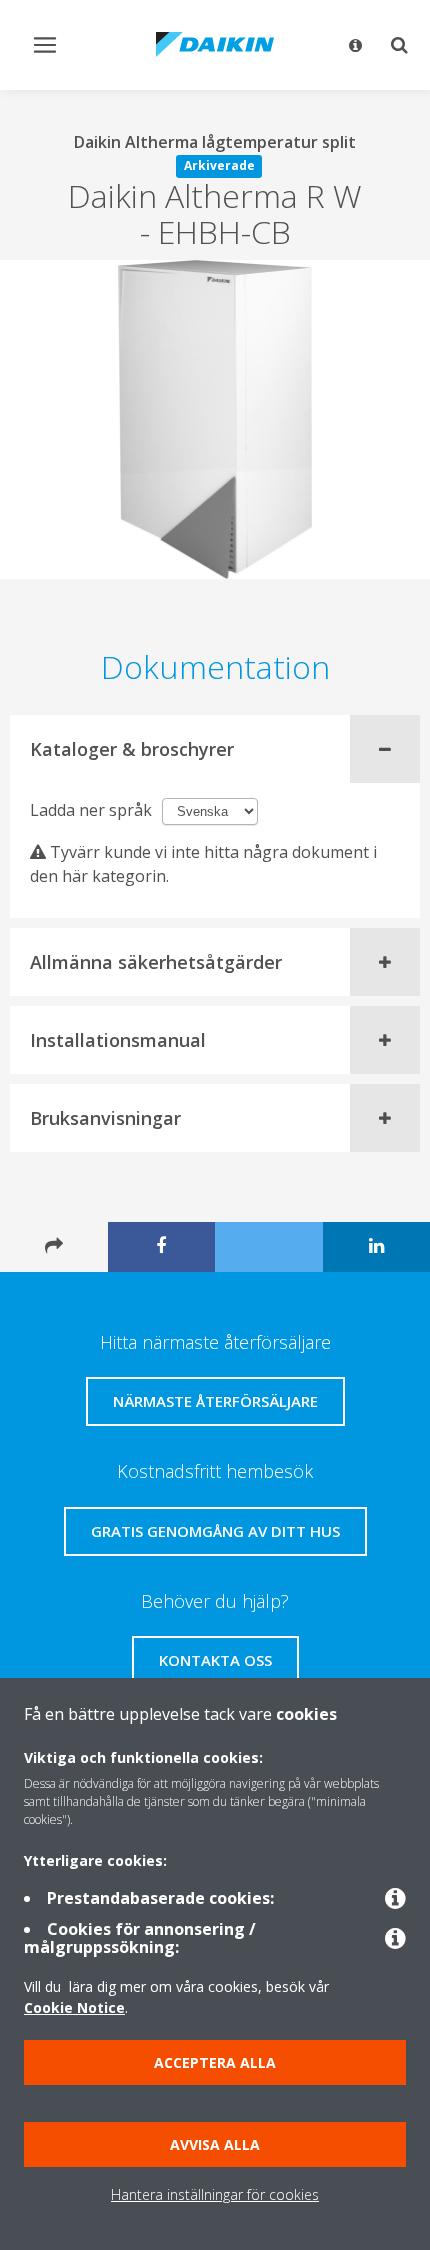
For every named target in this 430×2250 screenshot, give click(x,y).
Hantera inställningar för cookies (215, 2194)
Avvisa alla (215, 2144)
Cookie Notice (74, 2007)
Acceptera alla (215, 2062)
